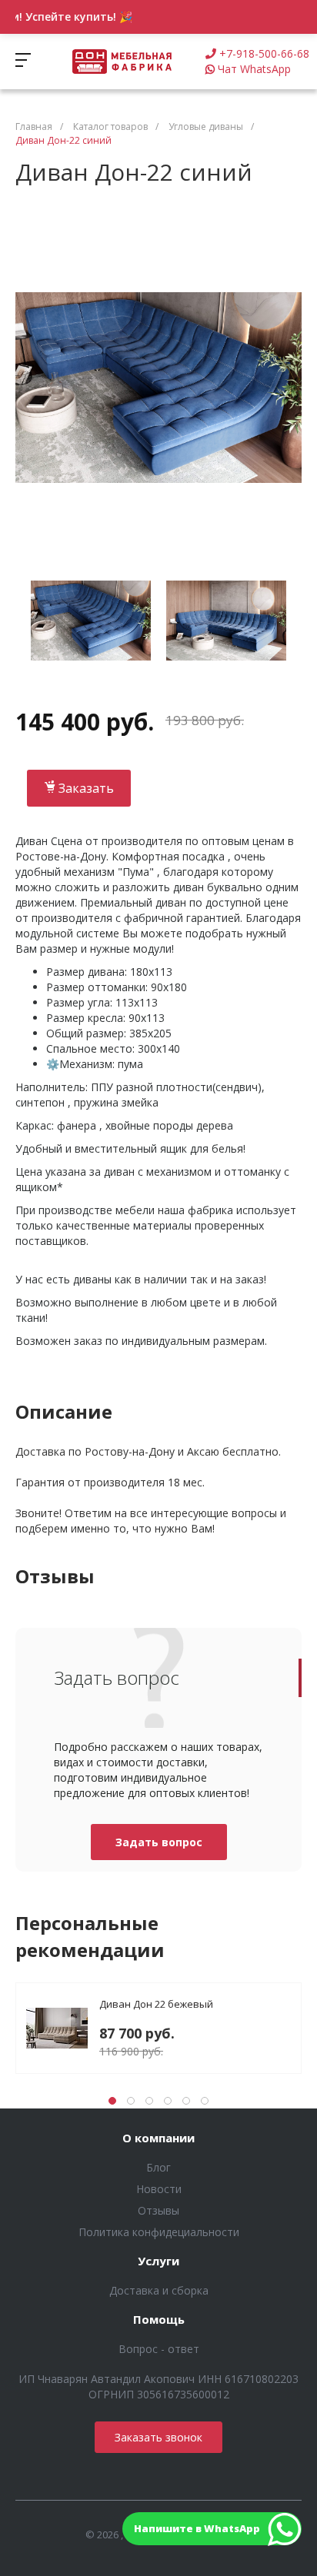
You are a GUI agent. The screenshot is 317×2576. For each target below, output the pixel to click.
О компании (158, 2138)
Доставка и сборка (159, 2290)
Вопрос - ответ (159, 2349)
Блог (158, 2167)
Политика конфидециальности (159, 2232)
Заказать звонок (158, 2437)
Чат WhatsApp (254, 69)
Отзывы (158, 2210)
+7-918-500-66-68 (264, 53)
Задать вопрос (159, 1842)
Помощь (159, 2320)
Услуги (158, 2261)
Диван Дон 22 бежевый (156, 2004)
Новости (159, 2189)
